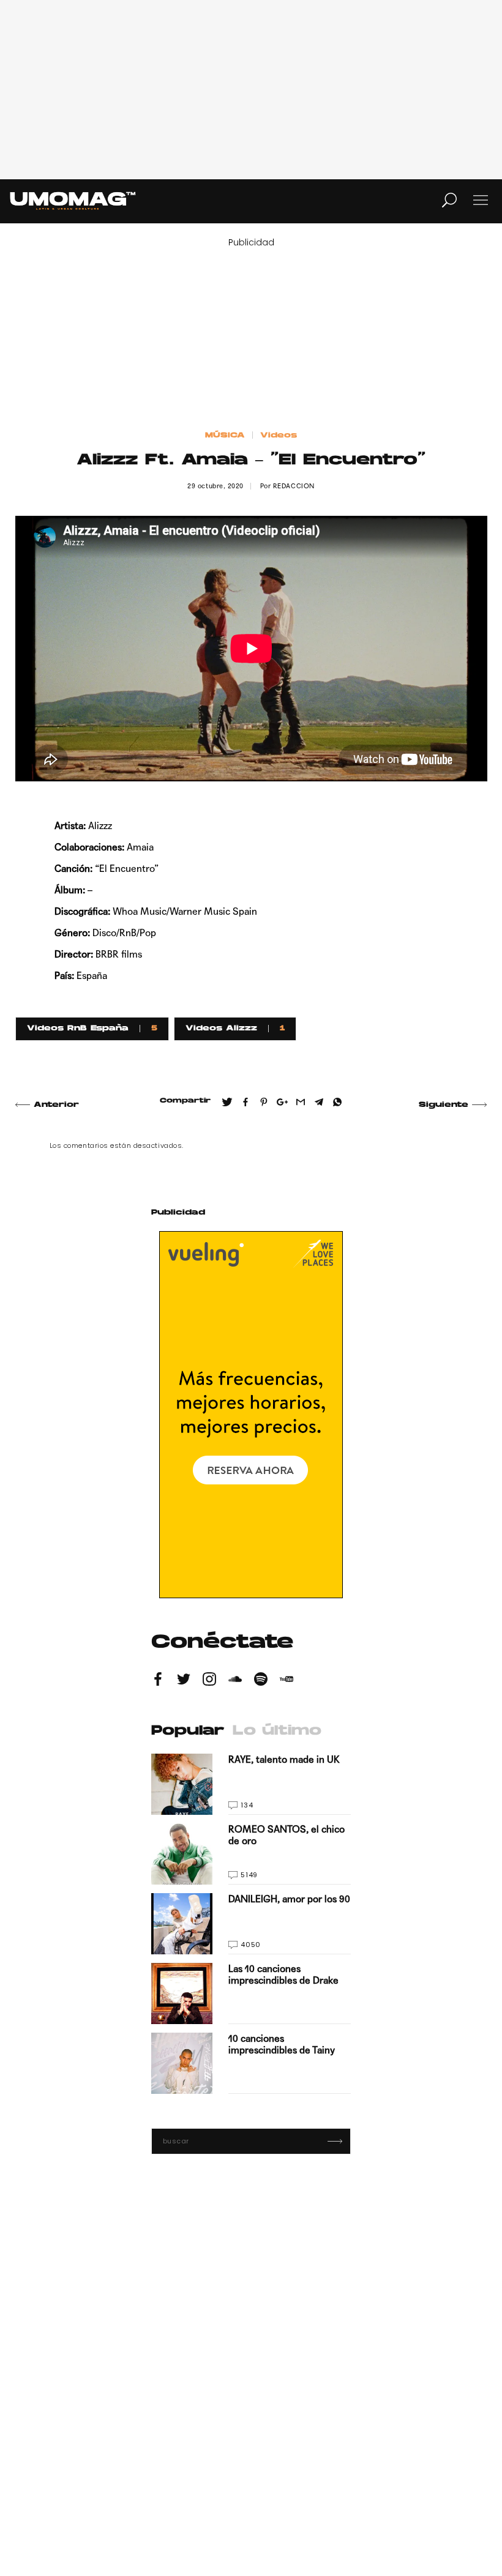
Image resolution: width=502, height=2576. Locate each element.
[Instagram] (209, 1681)
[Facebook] (158, 1681)
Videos (279, 436)
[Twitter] (184, 1681)
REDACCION (294, 486)
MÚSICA (225, 436)
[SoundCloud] (235, 1681)
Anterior (56, 1105)
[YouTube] (287, 1681)
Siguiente (444, 1105)
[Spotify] (261, 1681)
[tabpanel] (251, 1924)
